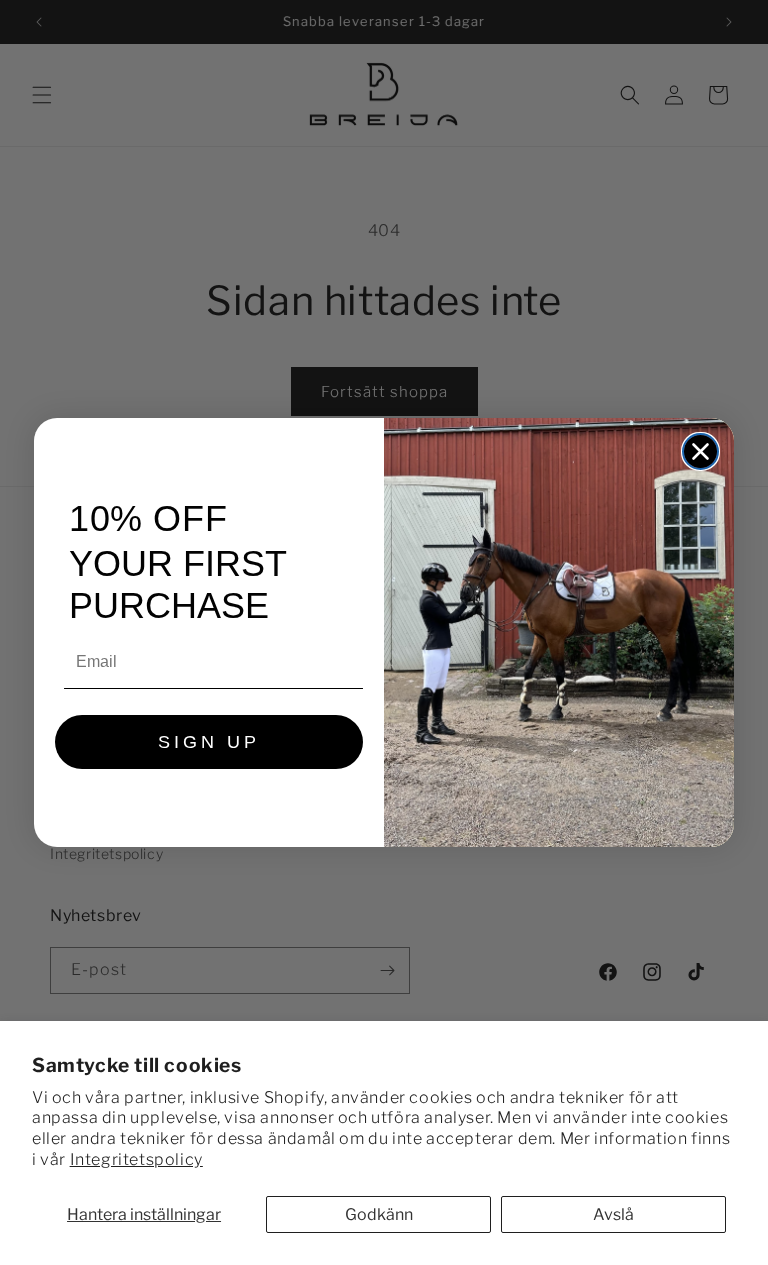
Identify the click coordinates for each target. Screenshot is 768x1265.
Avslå (613, 1214)
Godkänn (379, 1214)
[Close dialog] (700, 451)
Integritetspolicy (136, 1159)
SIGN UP (209, 742)
